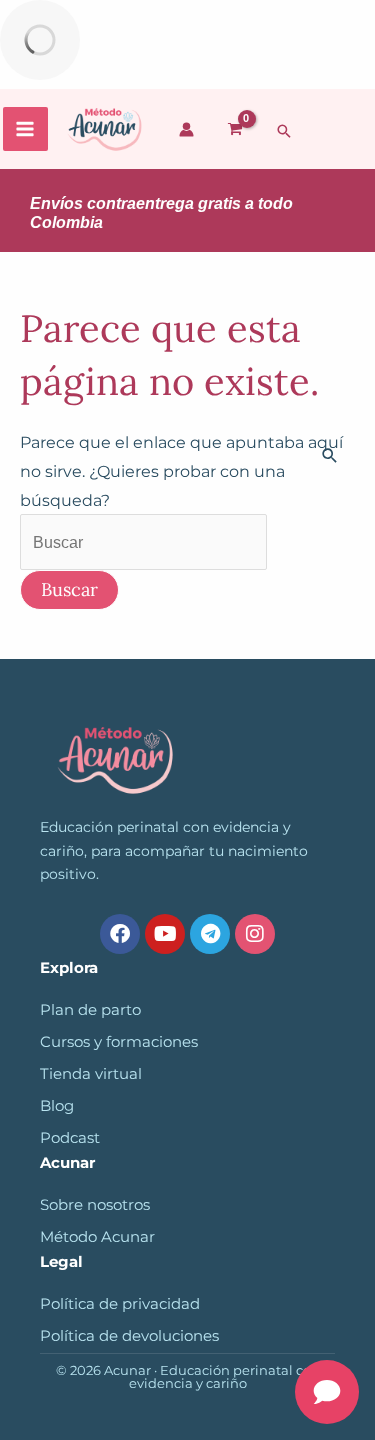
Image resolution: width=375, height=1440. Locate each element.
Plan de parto (90, 1010)
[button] (284, 131)
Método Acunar (97, 1237)
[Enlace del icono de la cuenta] (186, 129)
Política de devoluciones (129, 1336)
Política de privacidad (120, 1304)
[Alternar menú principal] (25, 129)
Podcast (70, 1138)
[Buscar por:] (143, 542)
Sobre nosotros (95, 1205)
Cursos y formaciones (119, 1042)
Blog (57, 1106)
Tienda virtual (91, 1074)
